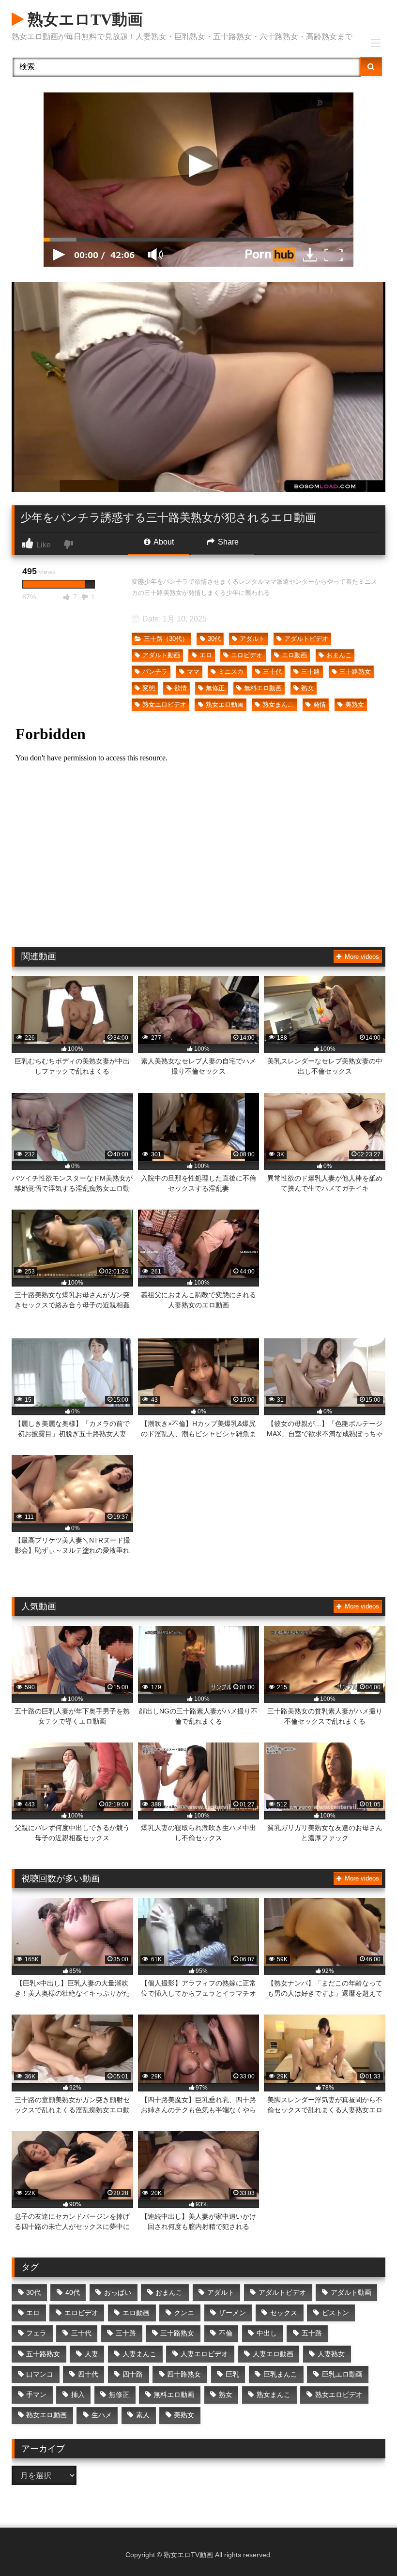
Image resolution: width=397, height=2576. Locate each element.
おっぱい (118, 2292)
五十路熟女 (43, 2354)
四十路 (133, 2374)
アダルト (252, 639)
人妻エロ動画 (273, 2354)
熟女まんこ (278, 705)
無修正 (215, 688)
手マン (36, 2394)
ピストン (336, 2313)
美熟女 (355, 705)
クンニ (184, 2313)
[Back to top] (367, 2547)
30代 (214, 639)
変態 (149, 688)
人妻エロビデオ (204, 2354)
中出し (267, 2333)
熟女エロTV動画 (83, 19)
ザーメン (232, 2313)
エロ (206, 655)
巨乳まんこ (280, 2374)
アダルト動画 (161, 655)
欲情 (181, 688)
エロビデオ (247, 655)
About (163, 542)
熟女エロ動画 (225, 705)
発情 (320, 705)
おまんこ (339, 655)
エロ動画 (294, 655)
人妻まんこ (139, 2354)
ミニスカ (231, 672)
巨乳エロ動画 (342, 2374)
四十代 (88, 2374)
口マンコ (40, 2374)
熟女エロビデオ (164, 705)
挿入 (78, 2394)
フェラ (36, 2333)
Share (227, 542)
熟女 (307, 688)
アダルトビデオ (306, 639)
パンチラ (155, 672)
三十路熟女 (355, 672)
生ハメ (102, 2415)
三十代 (272, 672)
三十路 (311, 672)
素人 (143, 2415)
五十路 (312, 2333)
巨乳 (232, 2374)
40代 (73, 2292)
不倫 (226, 2333)
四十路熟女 (184, 2374)
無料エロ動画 (263, 688)
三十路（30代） (166, 639)
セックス (284, 2313)
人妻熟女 (331, 2354)
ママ (193, 672)
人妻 (92, 2354)
